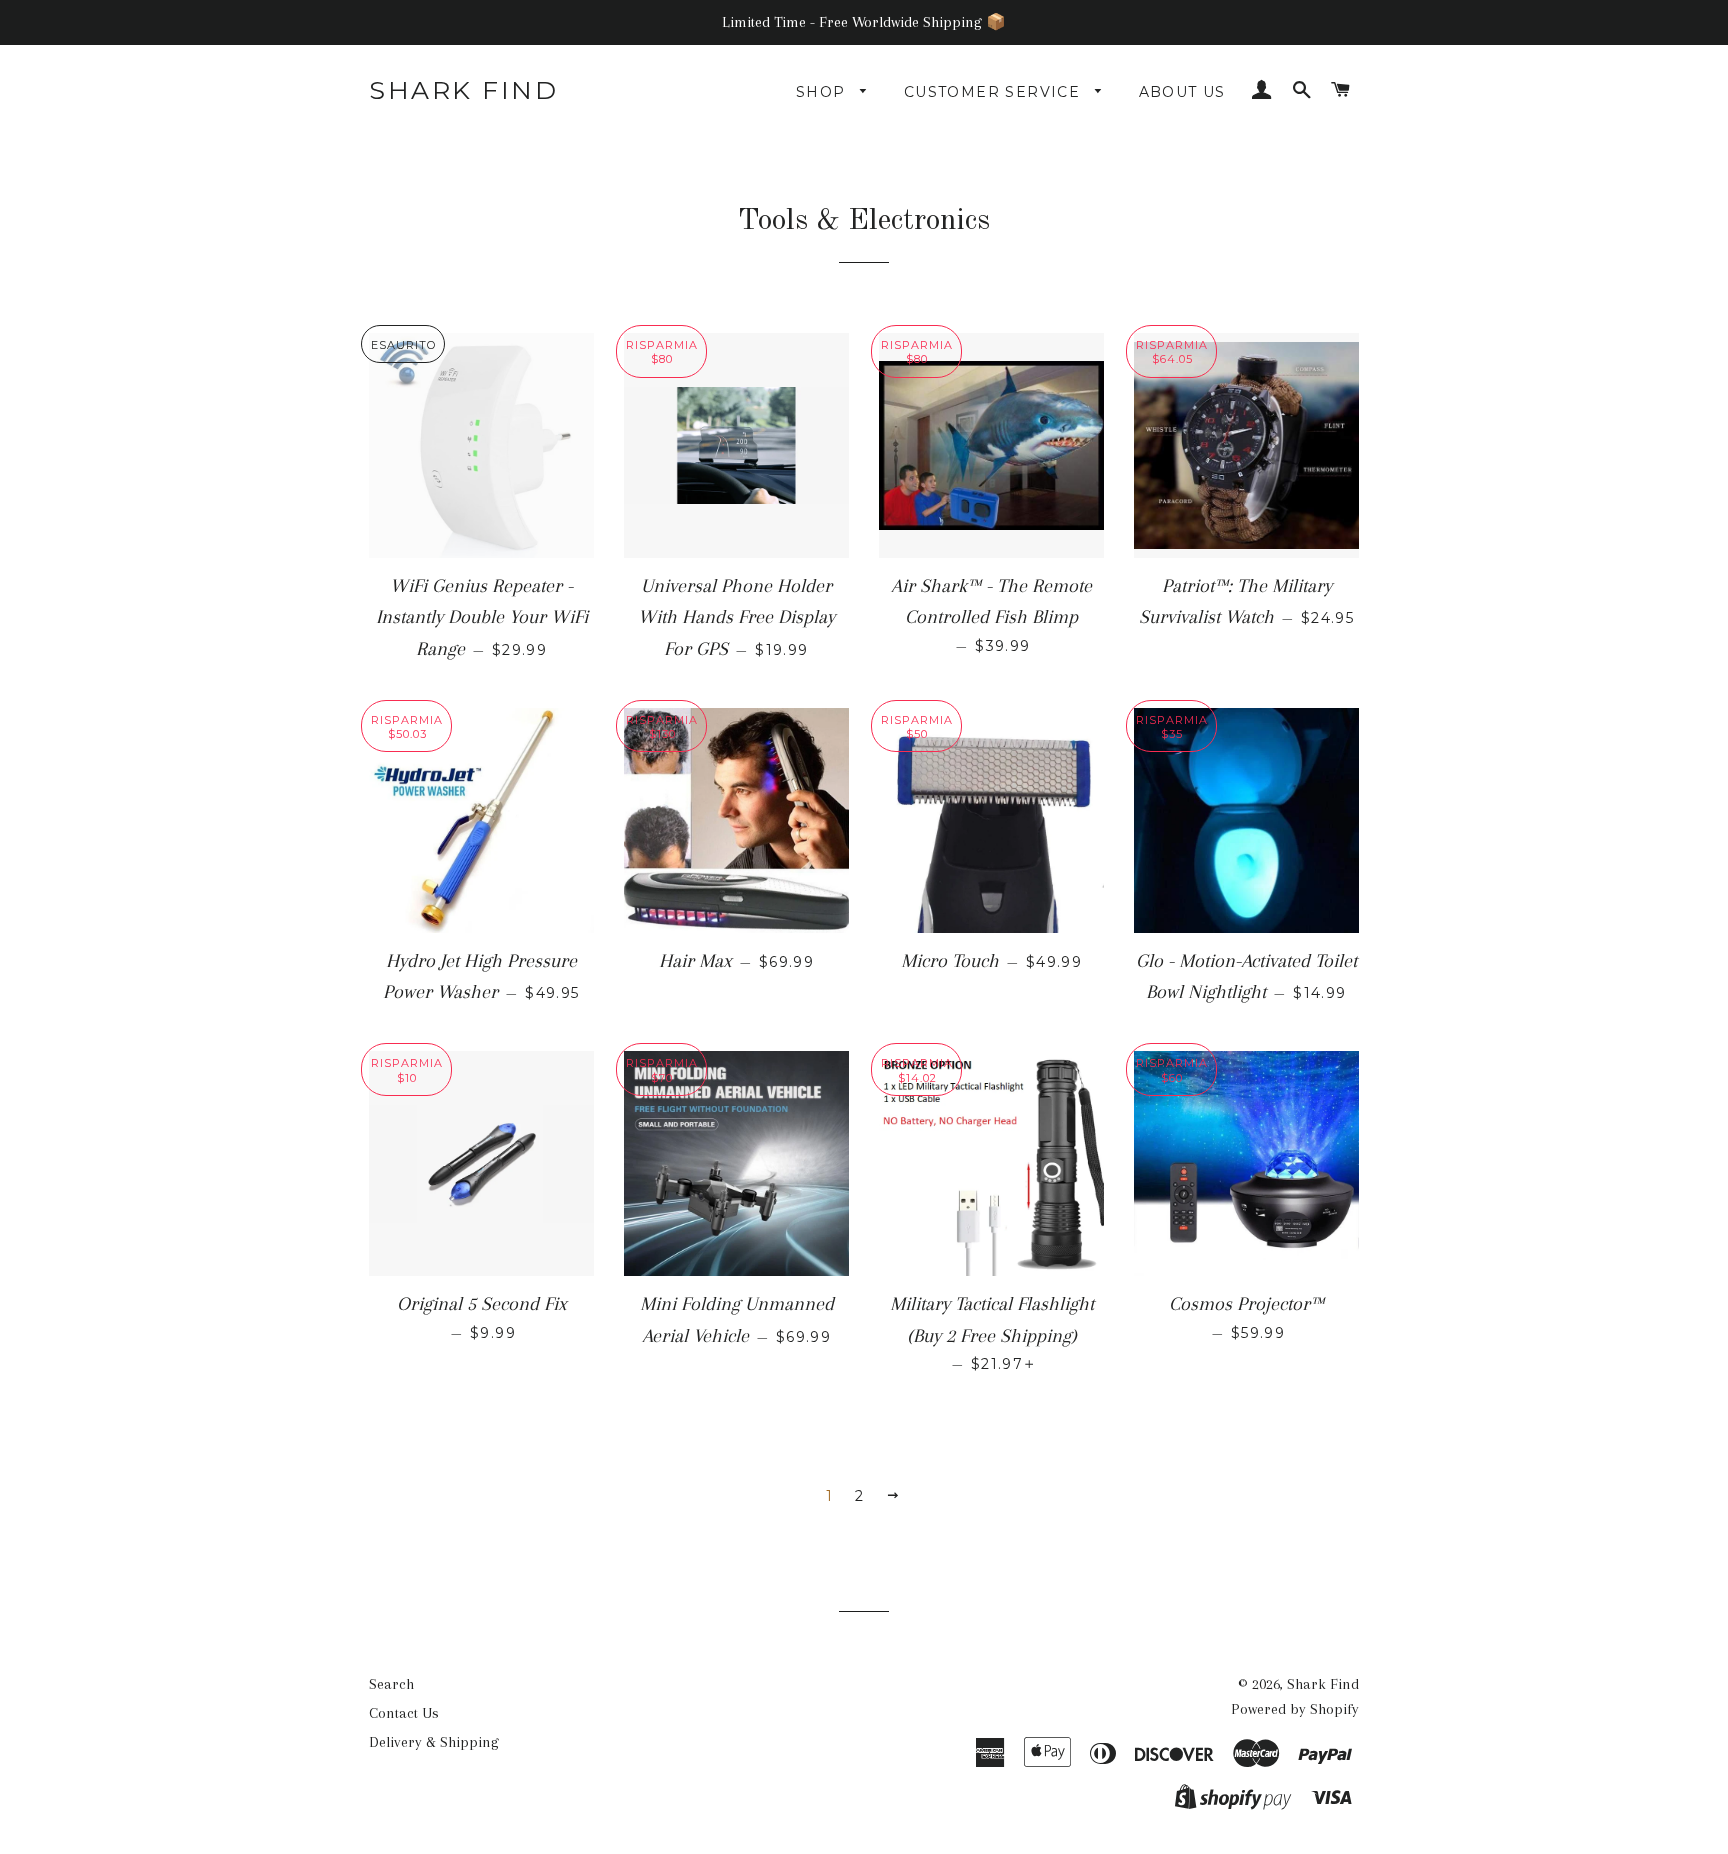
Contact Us (404, 1713)
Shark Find (463, 90)
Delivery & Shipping (434, 1742)
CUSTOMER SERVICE (995, 92)
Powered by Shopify (1295, 1709)
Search (391, 1684)
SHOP (823, 92)
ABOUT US (1182, 92)
